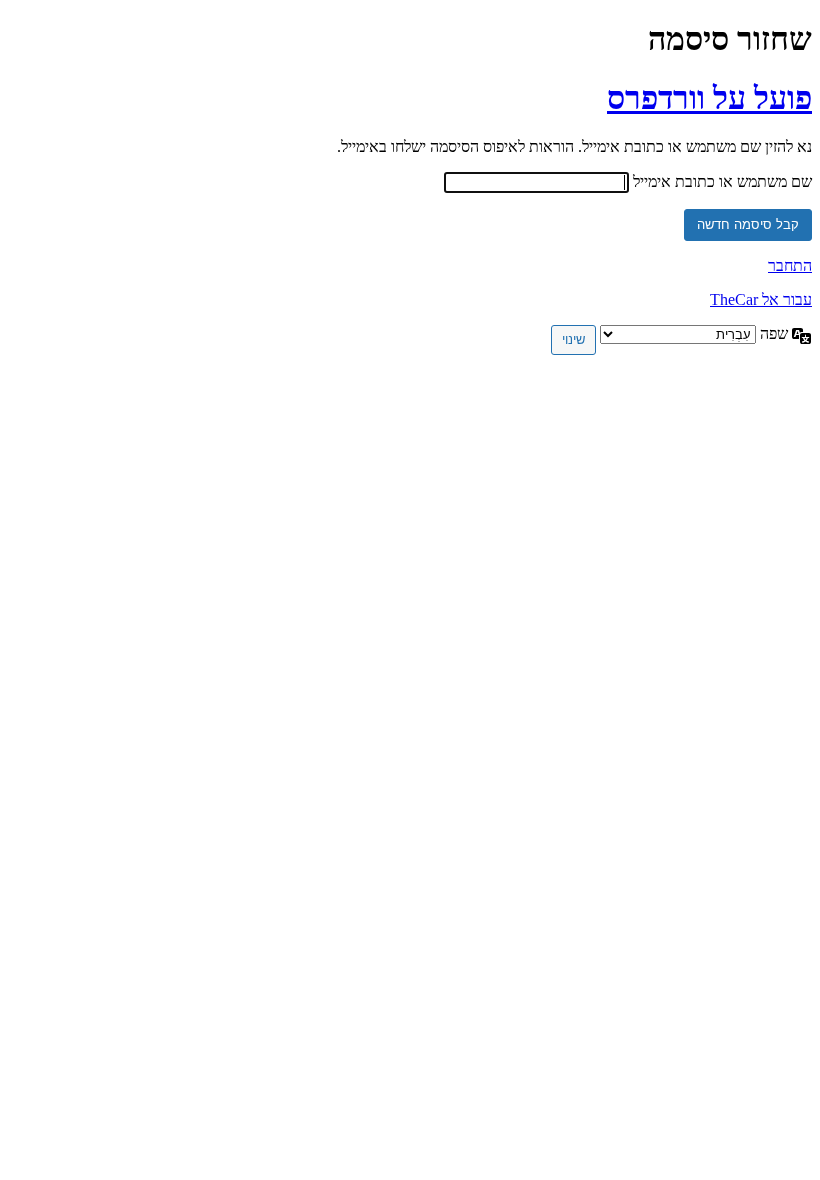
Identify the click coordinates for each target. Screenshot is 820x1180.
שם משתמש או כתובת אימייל (722, 181)
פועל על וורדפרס (709, 98)
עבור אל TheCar (761, 299)
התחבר (790, 265)
